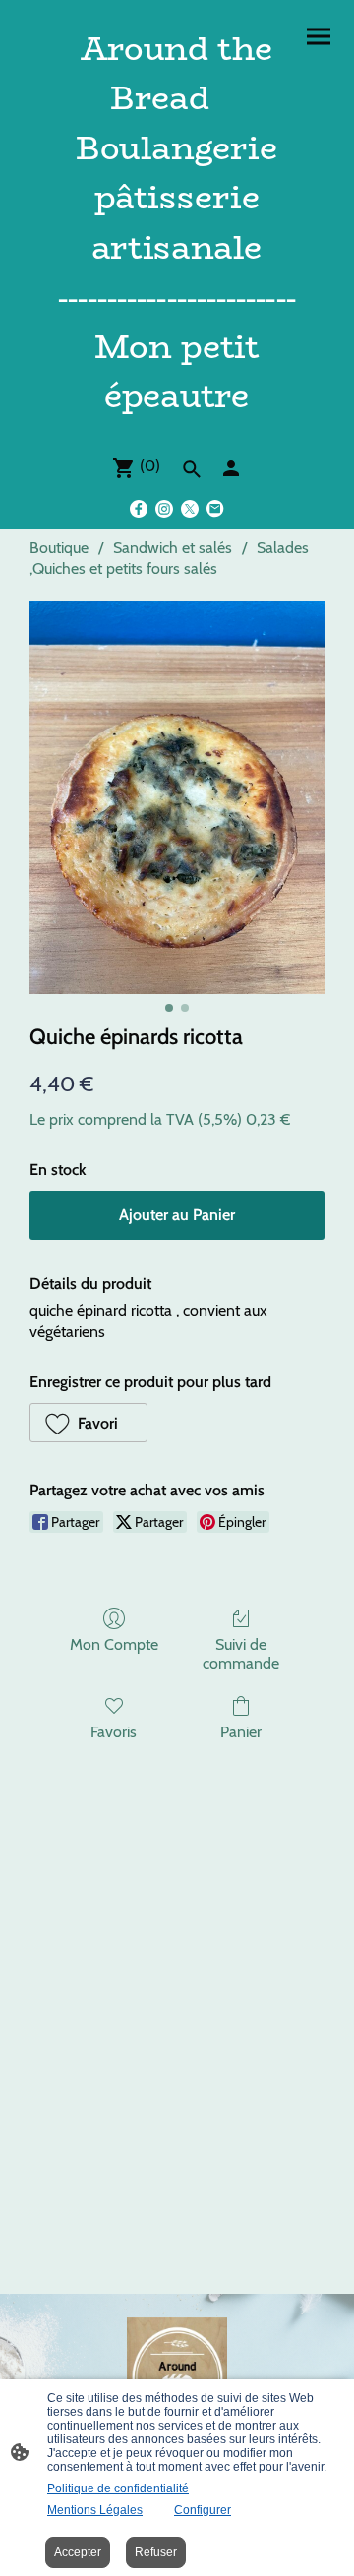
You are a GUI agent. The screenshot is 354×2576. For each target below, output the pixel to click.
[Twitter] (190, 509)
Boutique (59, 547)
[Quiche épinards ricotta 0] (177, 797)
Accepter (78, 2552)
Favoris (114, 1732)
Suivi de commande (241, 1654)
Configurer (203, 2510)
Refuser (156, 2552)
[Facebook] (139, 509)
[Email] (215, 509)
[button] (88, 1423)
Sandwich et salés (173, 547)
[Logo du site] (177, 430)
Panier (241, 1732)
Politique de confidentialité (118, 2488)
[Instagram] (164, 509)
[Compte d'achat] (231, 468)
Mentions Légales (95, 2510)
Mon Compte (114, 1644)
